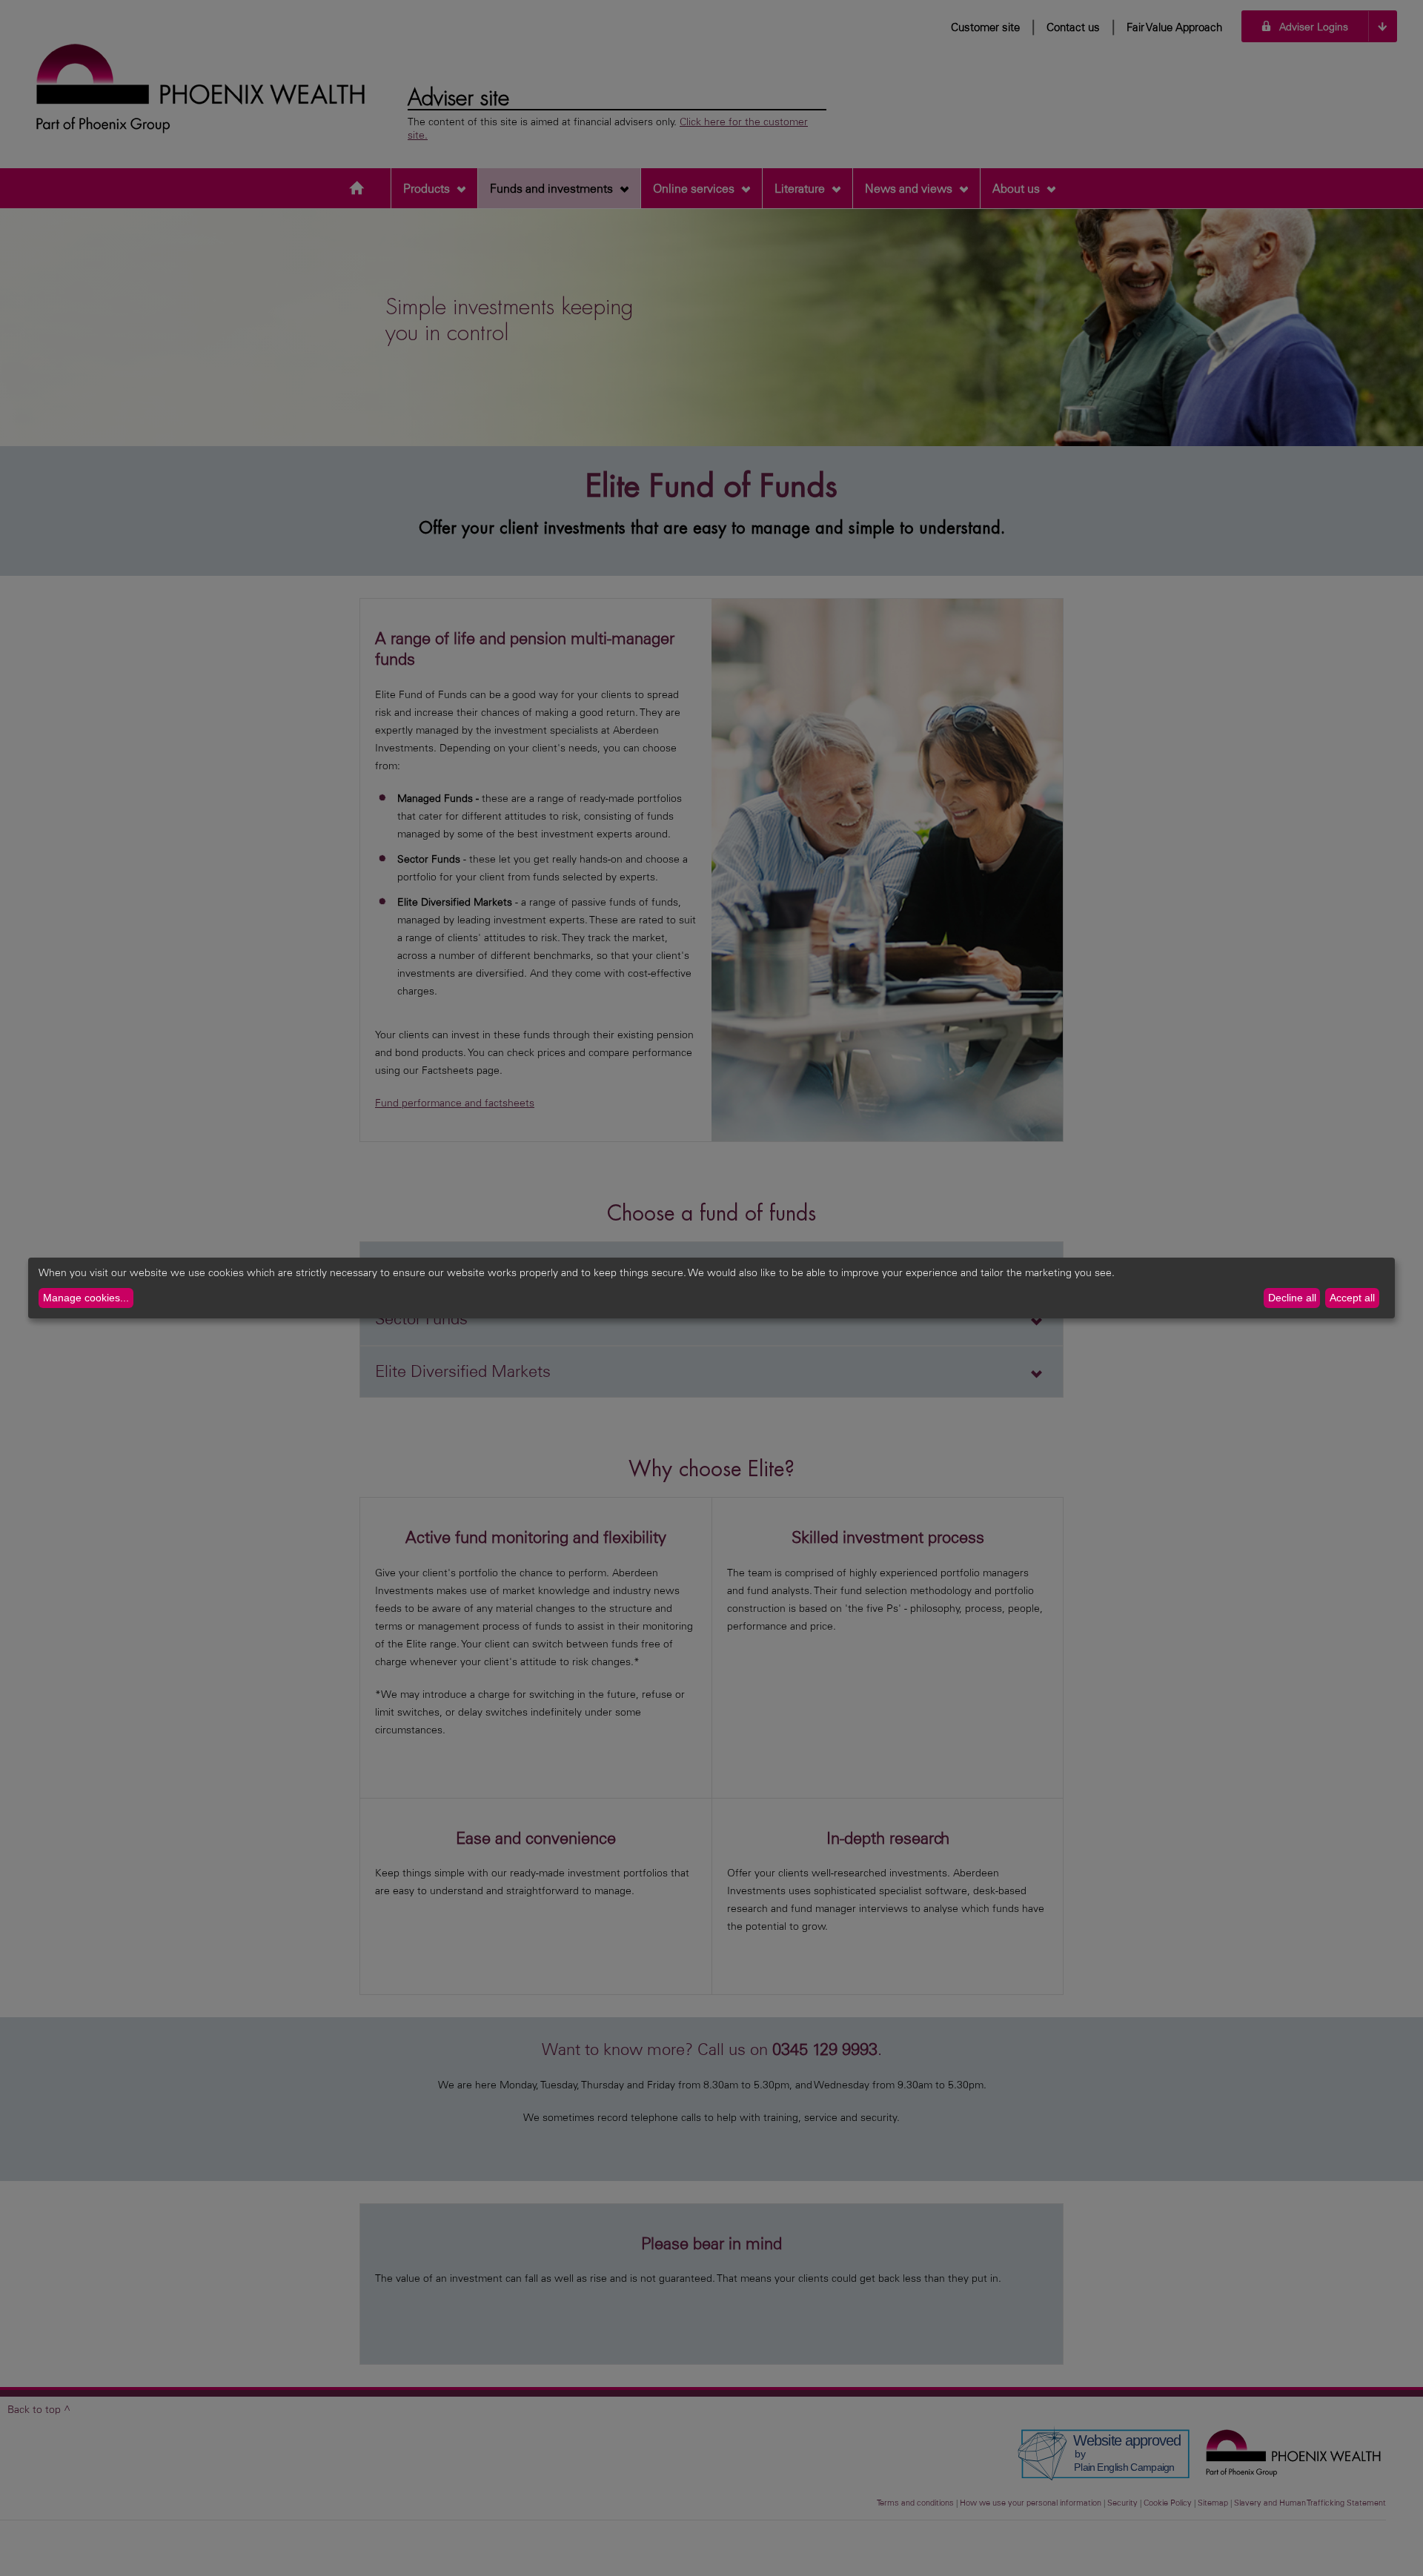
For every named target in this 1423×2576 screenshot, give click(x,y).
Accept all (1352, 1298)
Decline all (1292, 1298)
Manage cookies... (86, 1298)
